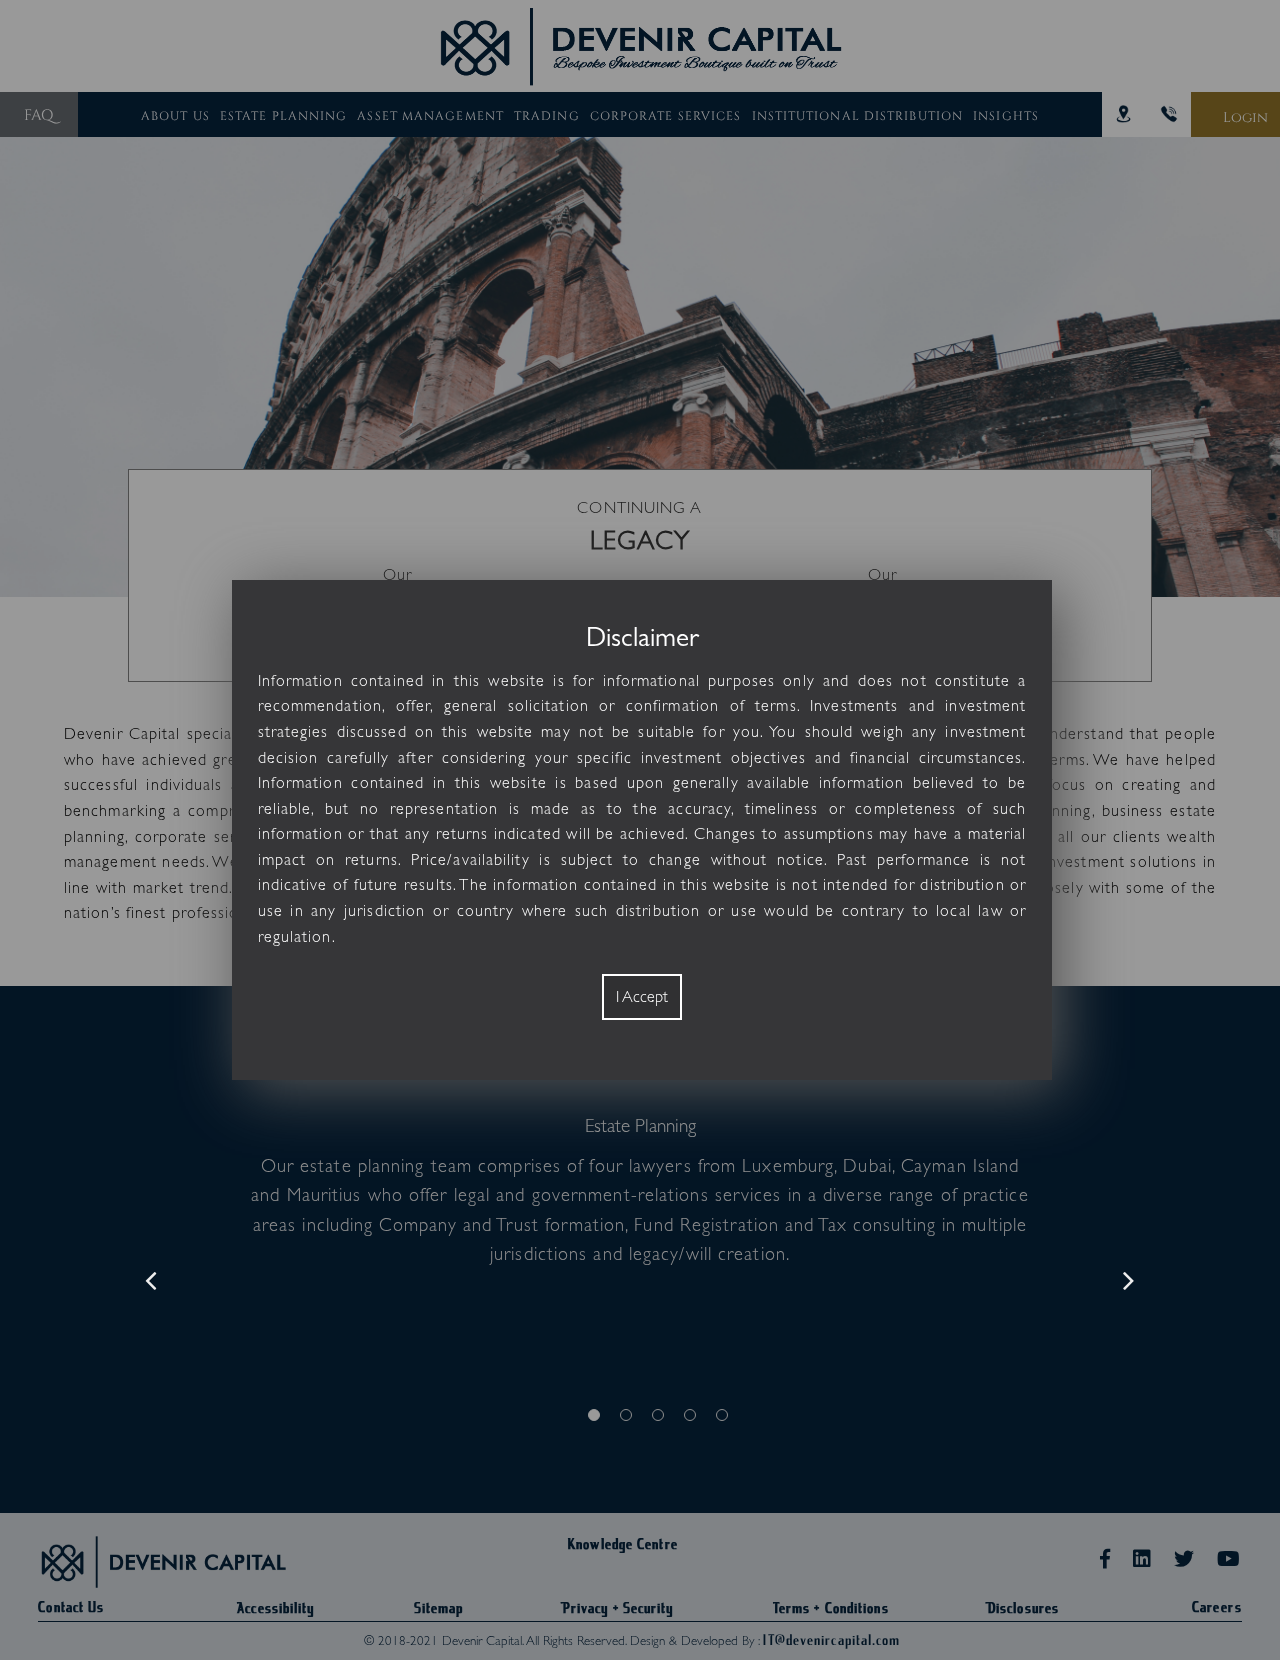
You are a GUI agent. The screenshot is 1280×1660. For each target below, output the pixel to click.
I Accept (642, 997)
